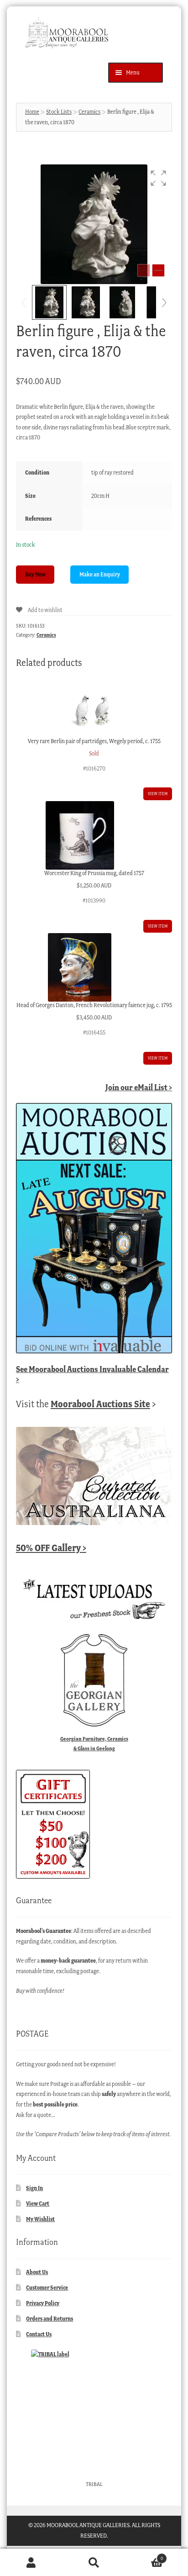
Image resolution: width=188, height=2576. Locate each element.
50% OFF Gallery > (51, 1548)
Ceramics (89, 112)
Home (32, 112)
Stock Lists (59, 112)
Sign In (34, 2188)
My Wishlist (40, 2219)
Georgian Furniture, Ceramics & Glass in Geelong (94, 1743)
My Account (31, 2563)
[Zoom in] (158, 270)
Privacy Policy (43, 2303)
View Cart (38, 2204)
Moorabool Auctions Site (100, 1404)
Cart (144, 2556)
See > (92, 1374)
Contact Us (39, 2334)
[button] (158, 178)
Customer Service (47, 2288)
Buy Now (35, 574)
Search (94, 2563)
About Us (37, 2272)
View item (158, 794)
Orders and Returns (50, 2319)
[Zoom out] (144, 270)
